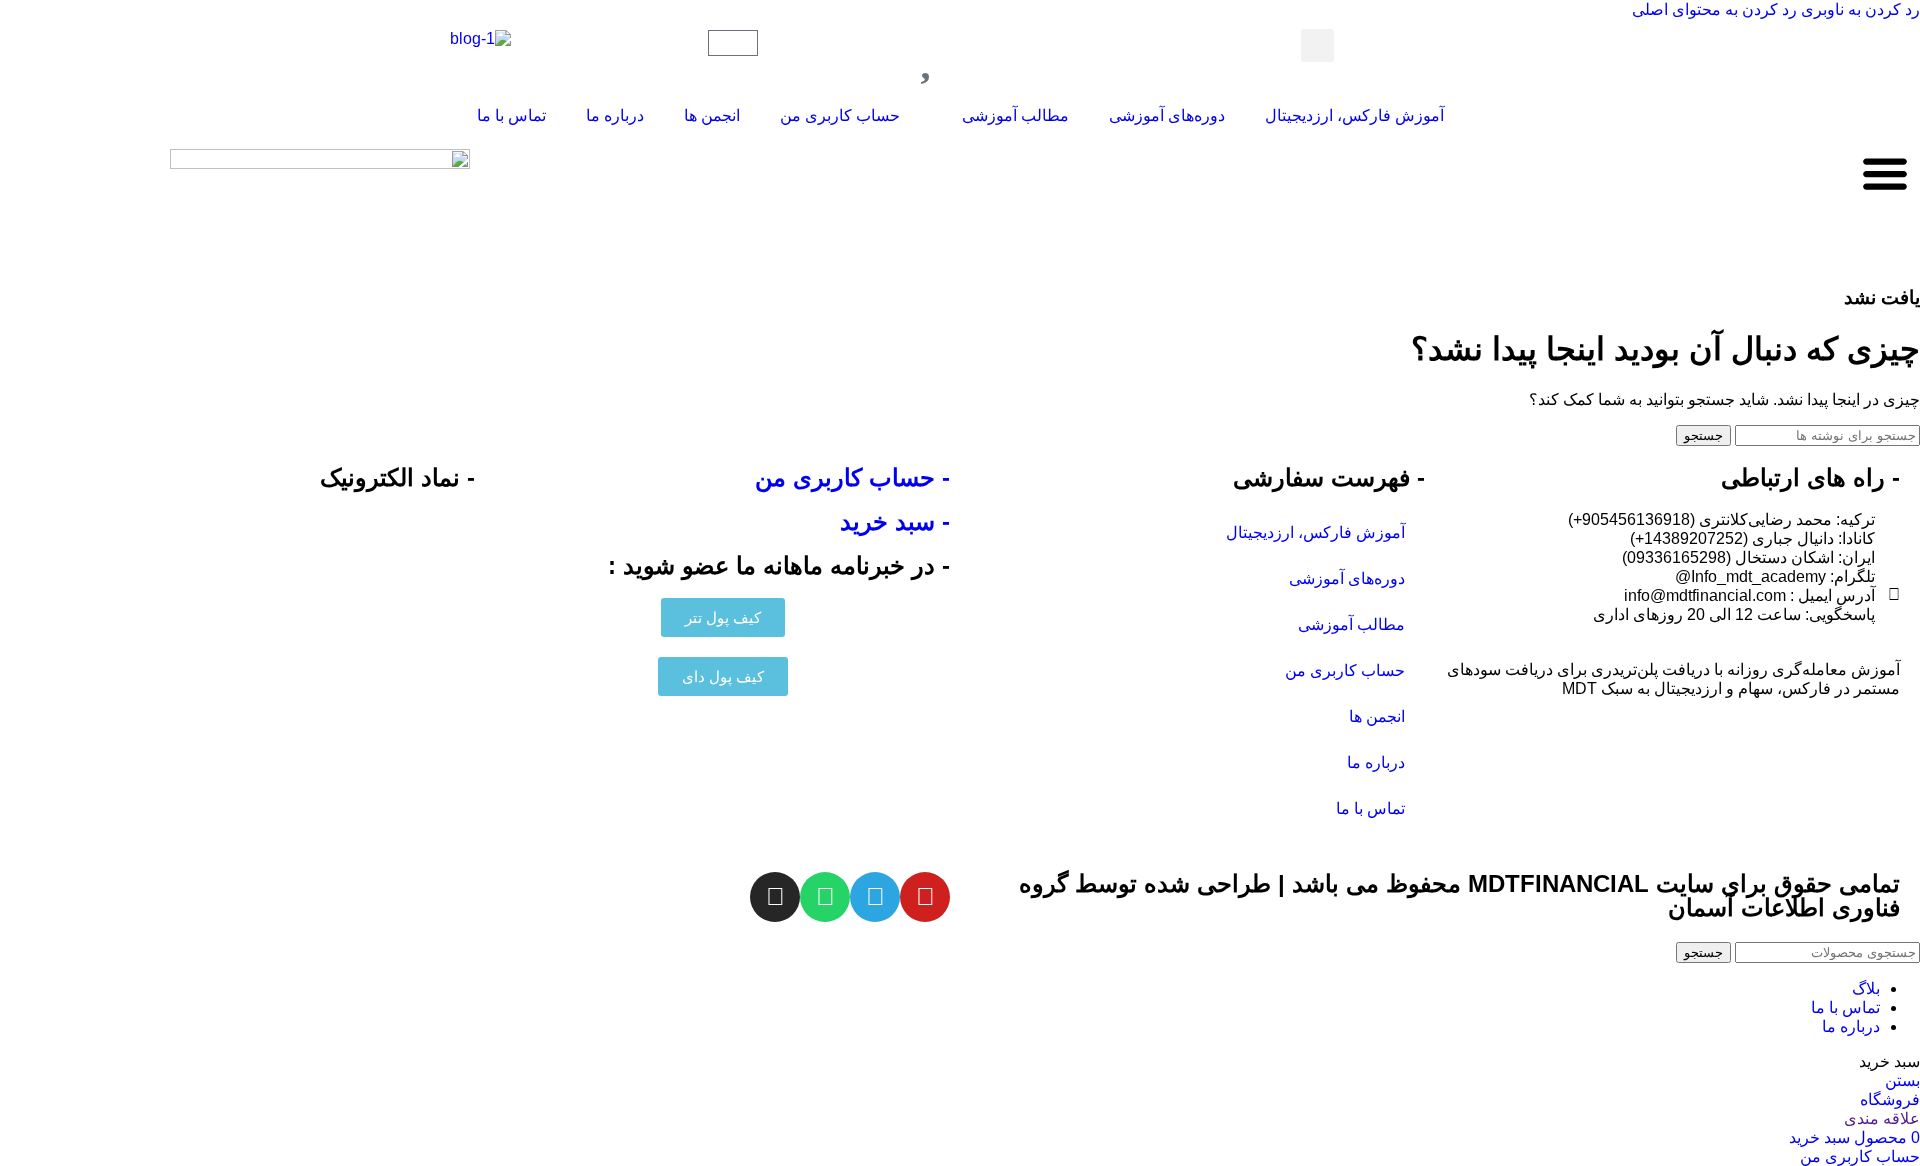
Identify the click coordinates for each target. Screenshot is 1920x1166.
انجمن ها (712, 115)
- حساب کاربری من (852, 477)
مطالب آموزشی (1015, 115)
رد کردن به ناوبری (1858, 9)
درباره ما (615, 115)
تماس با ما (511, 115)
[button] (1317, 45)
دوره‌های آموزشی (1167, 115)
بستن (1902, 1080)
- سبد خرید (895, 521)
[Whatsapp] (825, 897)
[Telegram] (875, 897)
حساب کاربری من (840, 115)
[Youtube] (925, 897)
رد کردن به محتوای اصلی (1714, 9)
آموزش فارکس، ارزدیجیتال (1354, 115)
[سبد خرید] (733, 43)
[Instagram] (775, 897)
